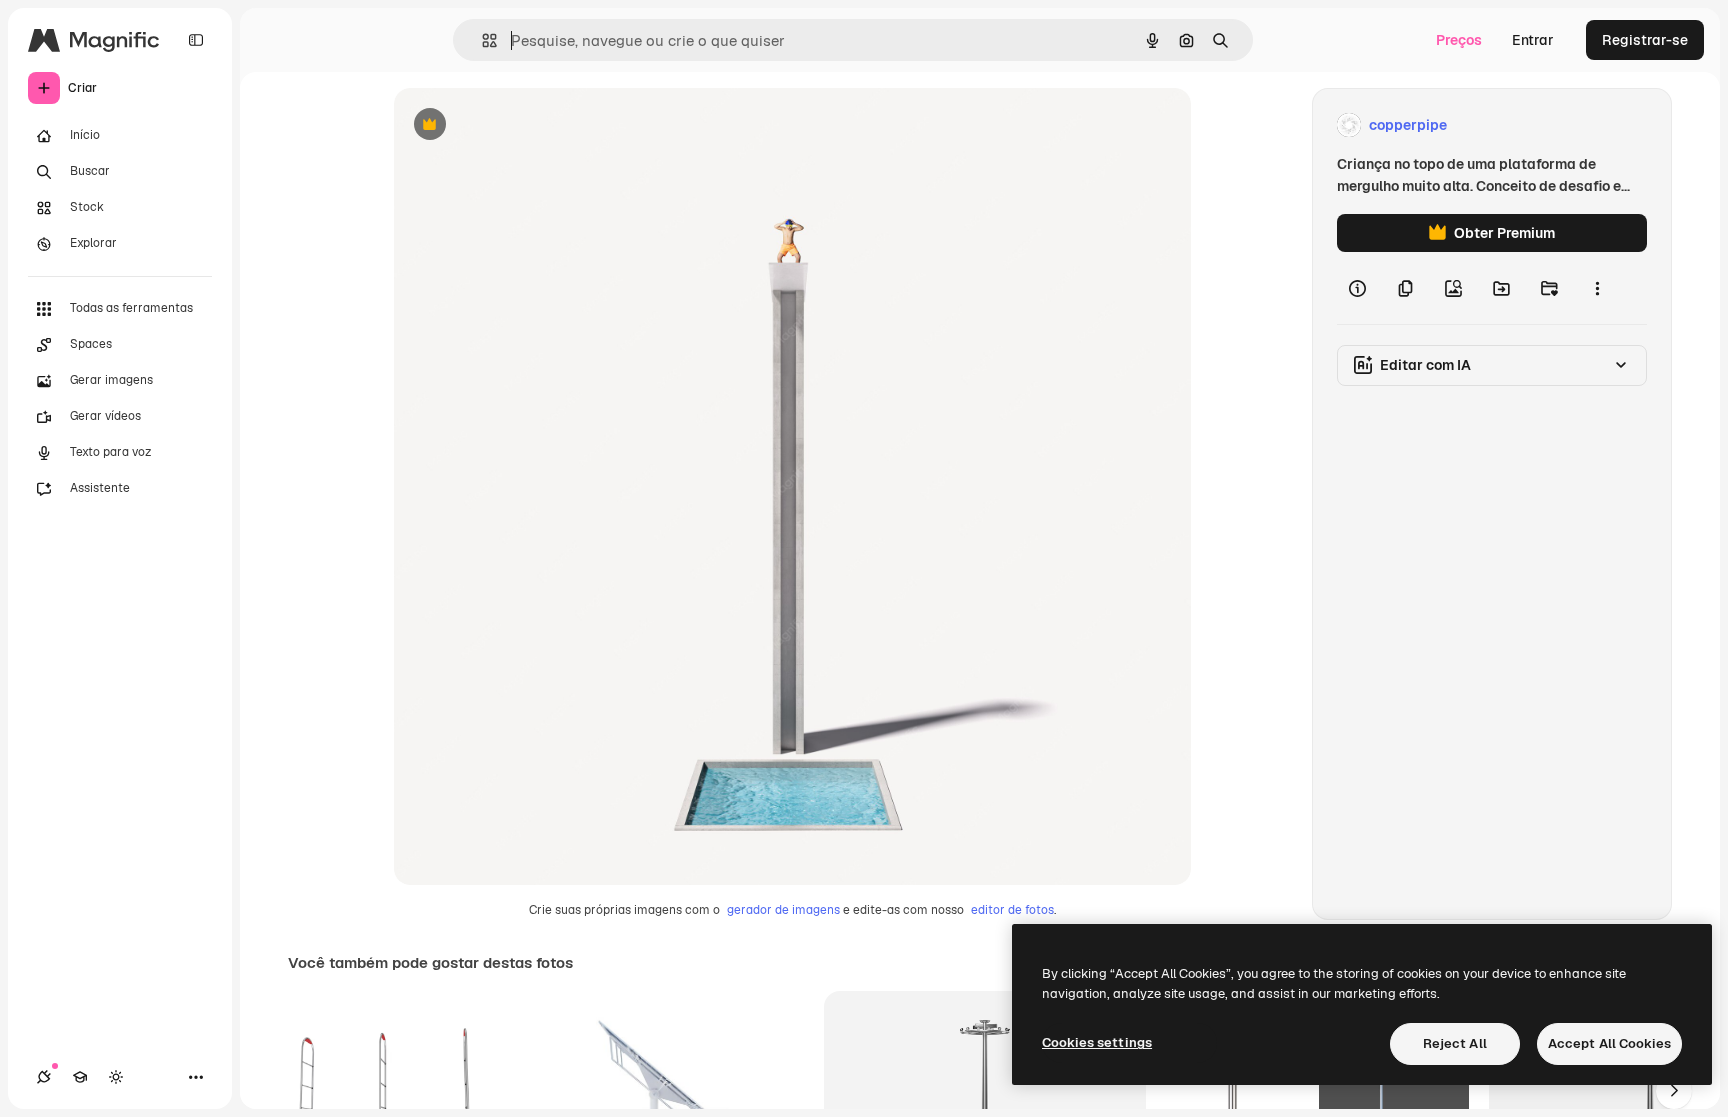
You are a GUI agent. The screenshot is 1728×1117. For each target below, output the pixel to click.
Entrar (1533, 40)
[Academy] (80, 1077)
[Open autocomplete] (481, 40)
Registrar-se (1645, 40)
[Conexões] (44, 1077)
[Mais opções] (1597, 288)
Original (522, 125)
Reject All (1455, 1043)
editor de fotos (1012, 910)
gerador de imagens (783, 910)
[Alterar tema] (116, 1077)
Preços (1459, 40)
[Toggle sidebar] (196, 40)
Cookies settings (1097, 1042)
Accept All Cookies (1609, 1043)
